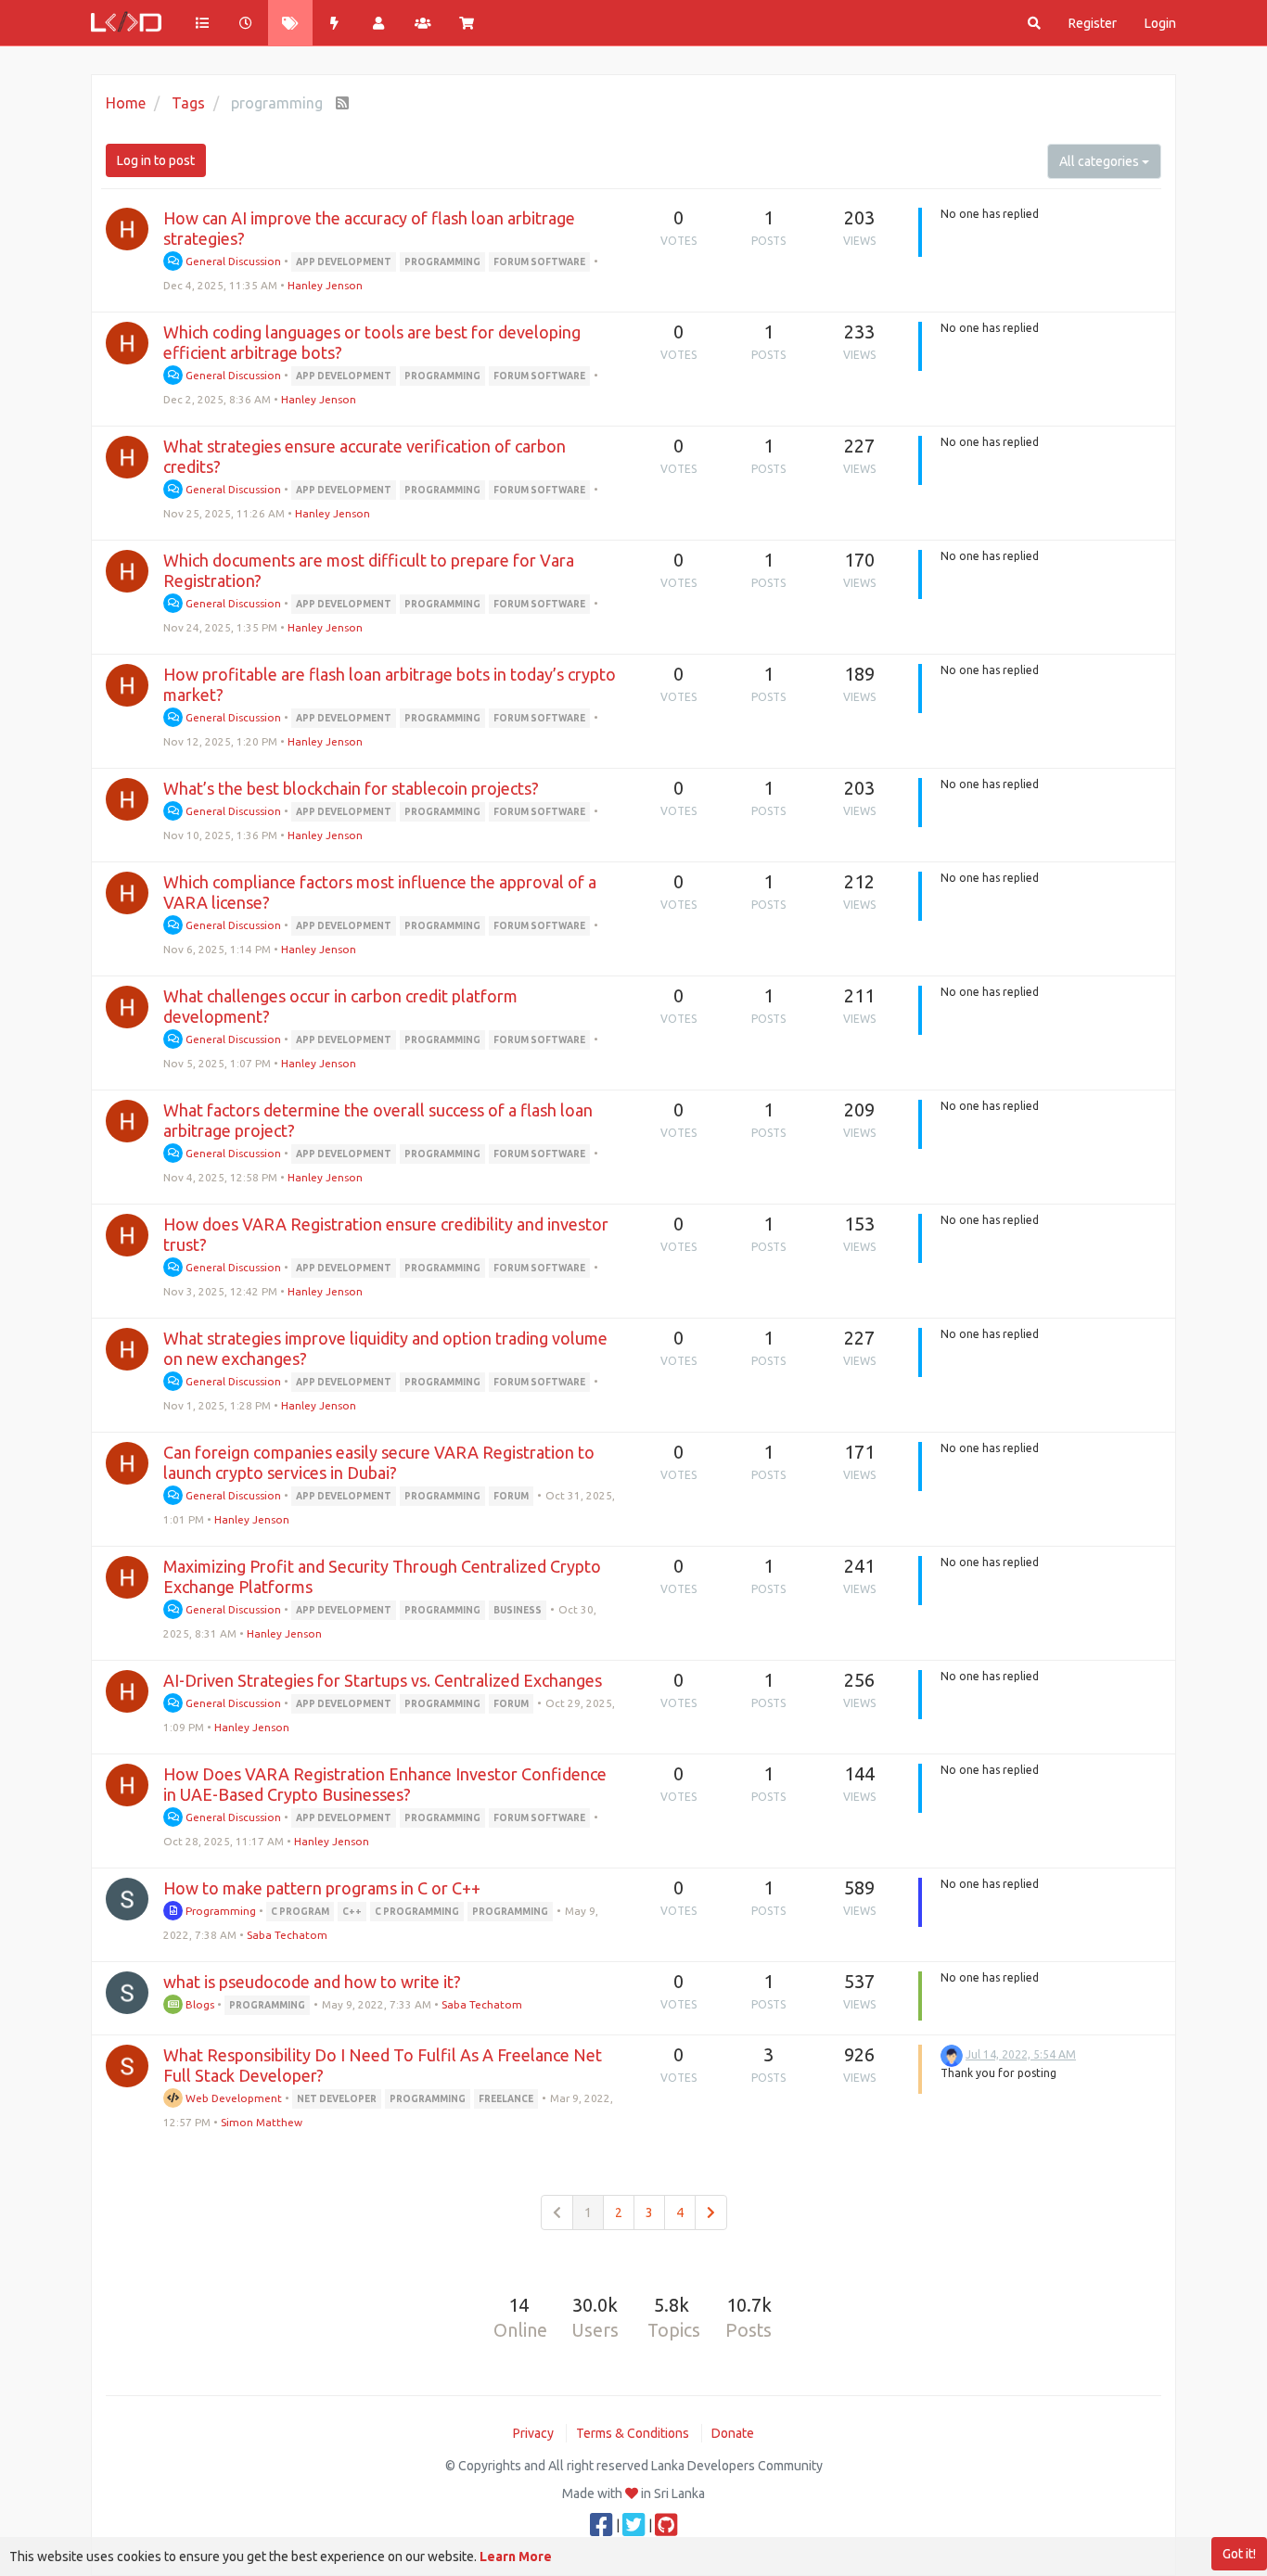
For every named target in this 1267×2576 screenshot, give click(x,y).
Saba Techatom (287, 1935)
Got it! (1239, 2554)
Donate (733, 2433)
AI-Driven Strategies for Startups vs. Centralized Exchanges (383, 1680)
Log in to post (156, 160)
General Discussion (232, 261)
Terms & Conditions (633, 2433)
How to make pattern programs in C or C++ (322, 1888)
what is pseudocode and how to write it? (312, 1982)
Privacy (533, 2433)
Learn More (516, 2557)
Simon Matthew (262, 2122)
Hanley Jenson (325, 285)
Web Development (232, 2098)
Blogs (198, 2004)
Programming (219, 1911)
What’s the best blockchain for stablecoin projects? (351, 788)
